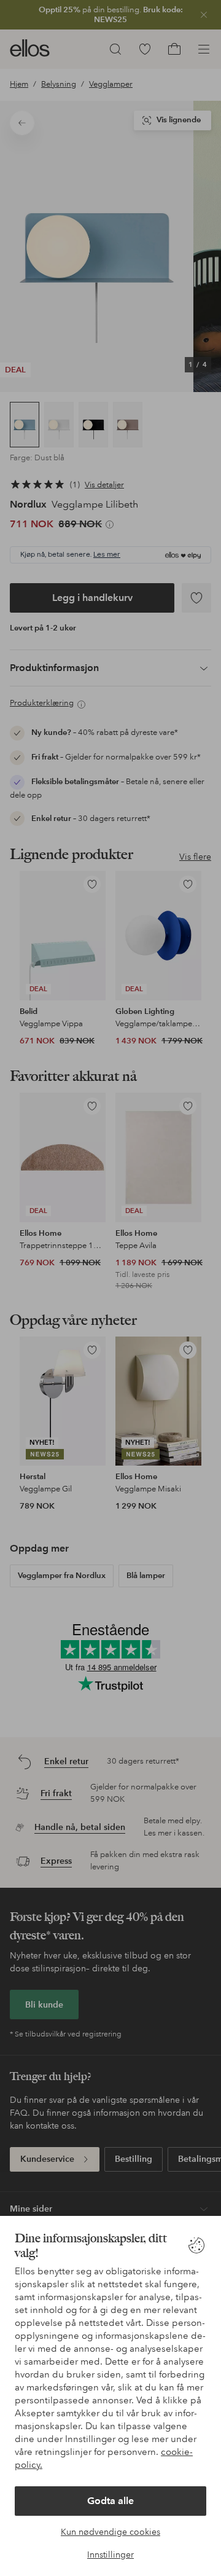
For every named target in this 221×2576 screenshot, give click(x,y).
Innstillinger (110, 2554)
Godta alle (110, 2501)
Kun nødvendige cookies (110, 2532)
